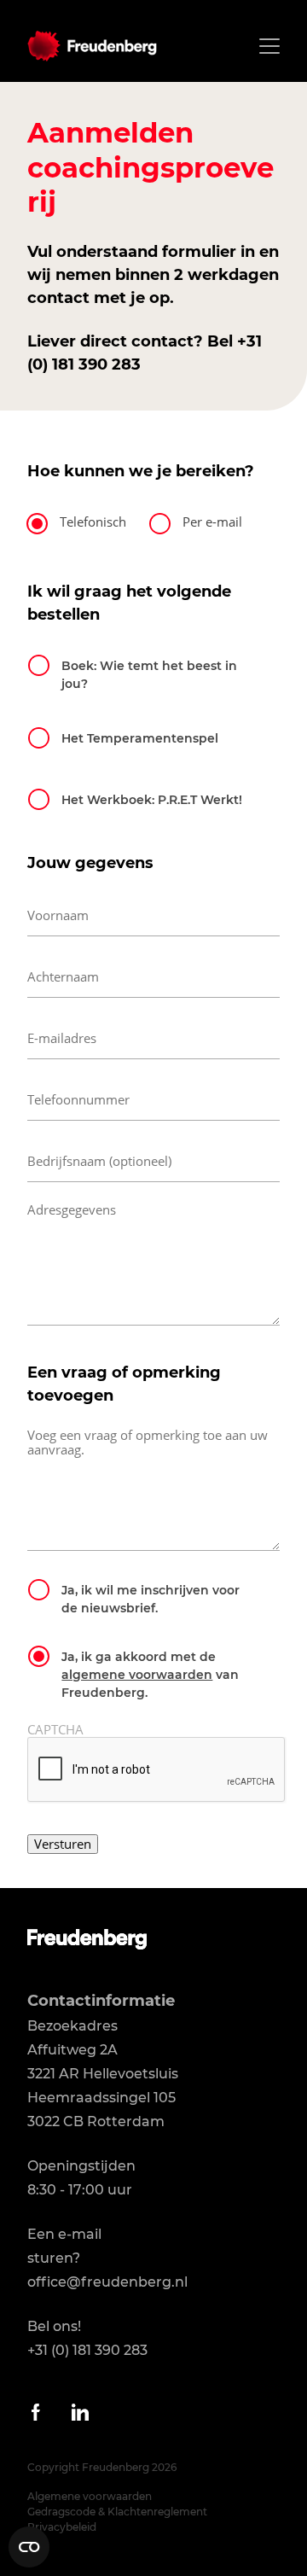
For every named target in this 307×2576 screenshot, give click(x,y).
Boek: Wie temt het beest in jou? (149, 675)
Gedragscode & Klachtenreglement (117, 2512)
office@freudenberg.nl (107, 2282)
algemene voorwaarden (137, 1675)
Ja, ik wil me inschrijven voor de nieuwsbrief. (151, 1599)
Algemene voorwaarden (90, 2496)
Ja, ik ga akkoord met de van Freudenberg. (150, 1675)
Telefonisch (93, 522)
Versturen (63, 1844)
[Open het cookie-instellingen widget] (29, 2547)
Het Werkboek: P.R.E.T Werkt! (152, 800)
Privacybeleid (62, 2527)
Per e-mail (212, 522)
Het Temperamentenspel (140, 738)
